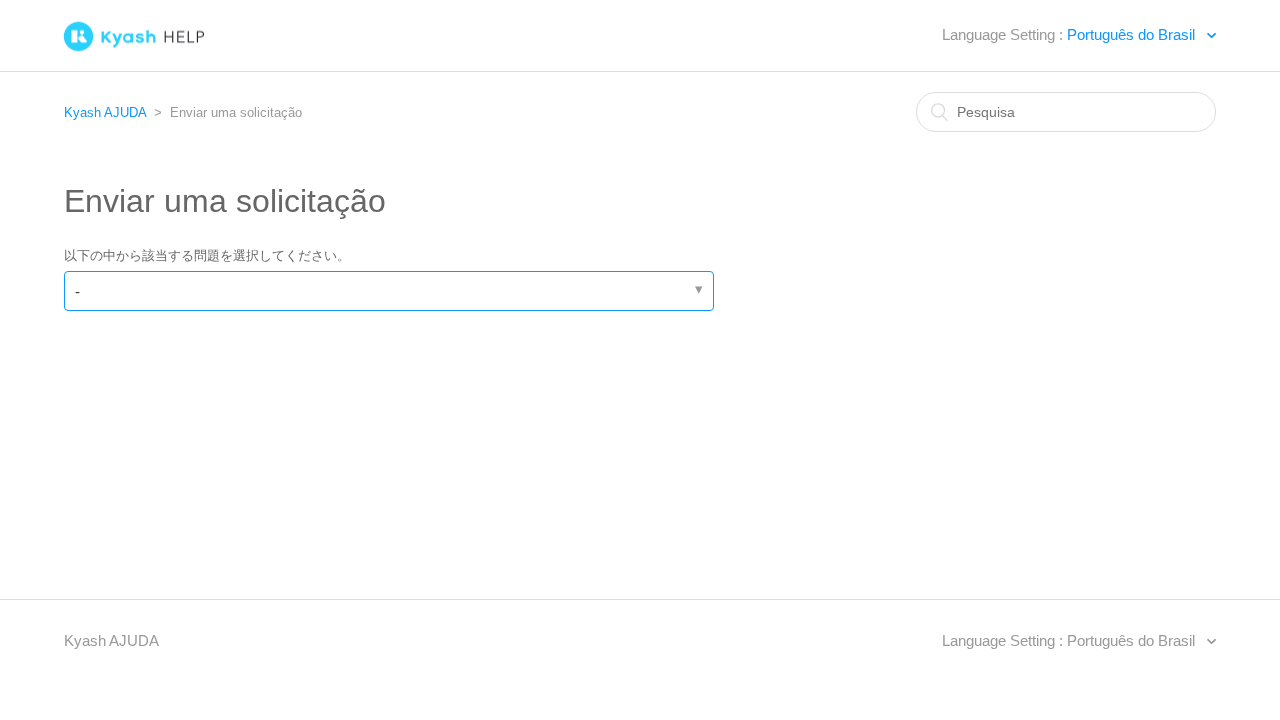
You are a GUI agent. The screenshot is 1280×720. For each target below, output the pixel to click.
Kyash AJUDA (105, 112)
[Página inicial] (174, 41)
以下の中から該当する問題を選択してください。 (207, 255)
